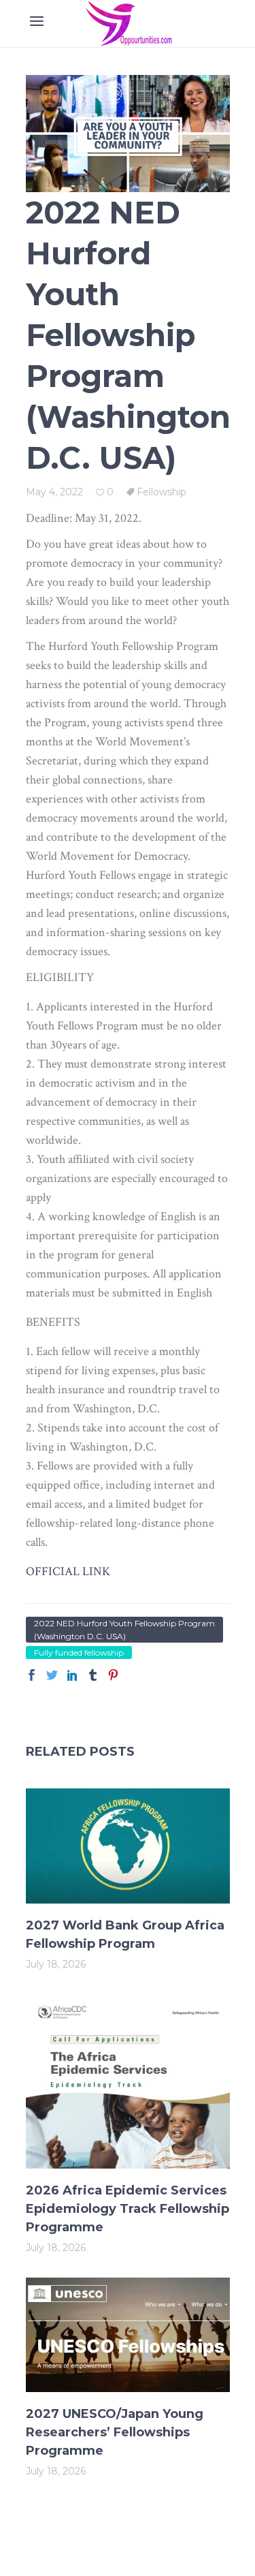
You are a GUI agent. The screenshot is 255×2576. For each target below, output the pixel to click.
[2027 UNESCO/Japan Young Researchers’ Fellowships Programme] (128, 2335)
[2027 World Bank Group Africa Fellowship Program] (128, 1846)
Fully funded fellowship (79, 1652)
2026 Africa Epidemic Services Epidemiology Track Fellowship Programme (128, 2209)
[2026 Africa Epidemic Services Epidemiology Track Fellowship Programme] (128, 2081)
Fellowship (161, 492)
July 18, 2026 (56, 1964)
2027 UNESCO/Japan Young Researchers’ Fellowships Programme (115, 2432)
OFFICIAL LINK (68, 1571)
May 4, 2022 (54, 492)
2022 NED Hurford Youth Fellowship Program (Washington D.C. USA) (124, 1630)
